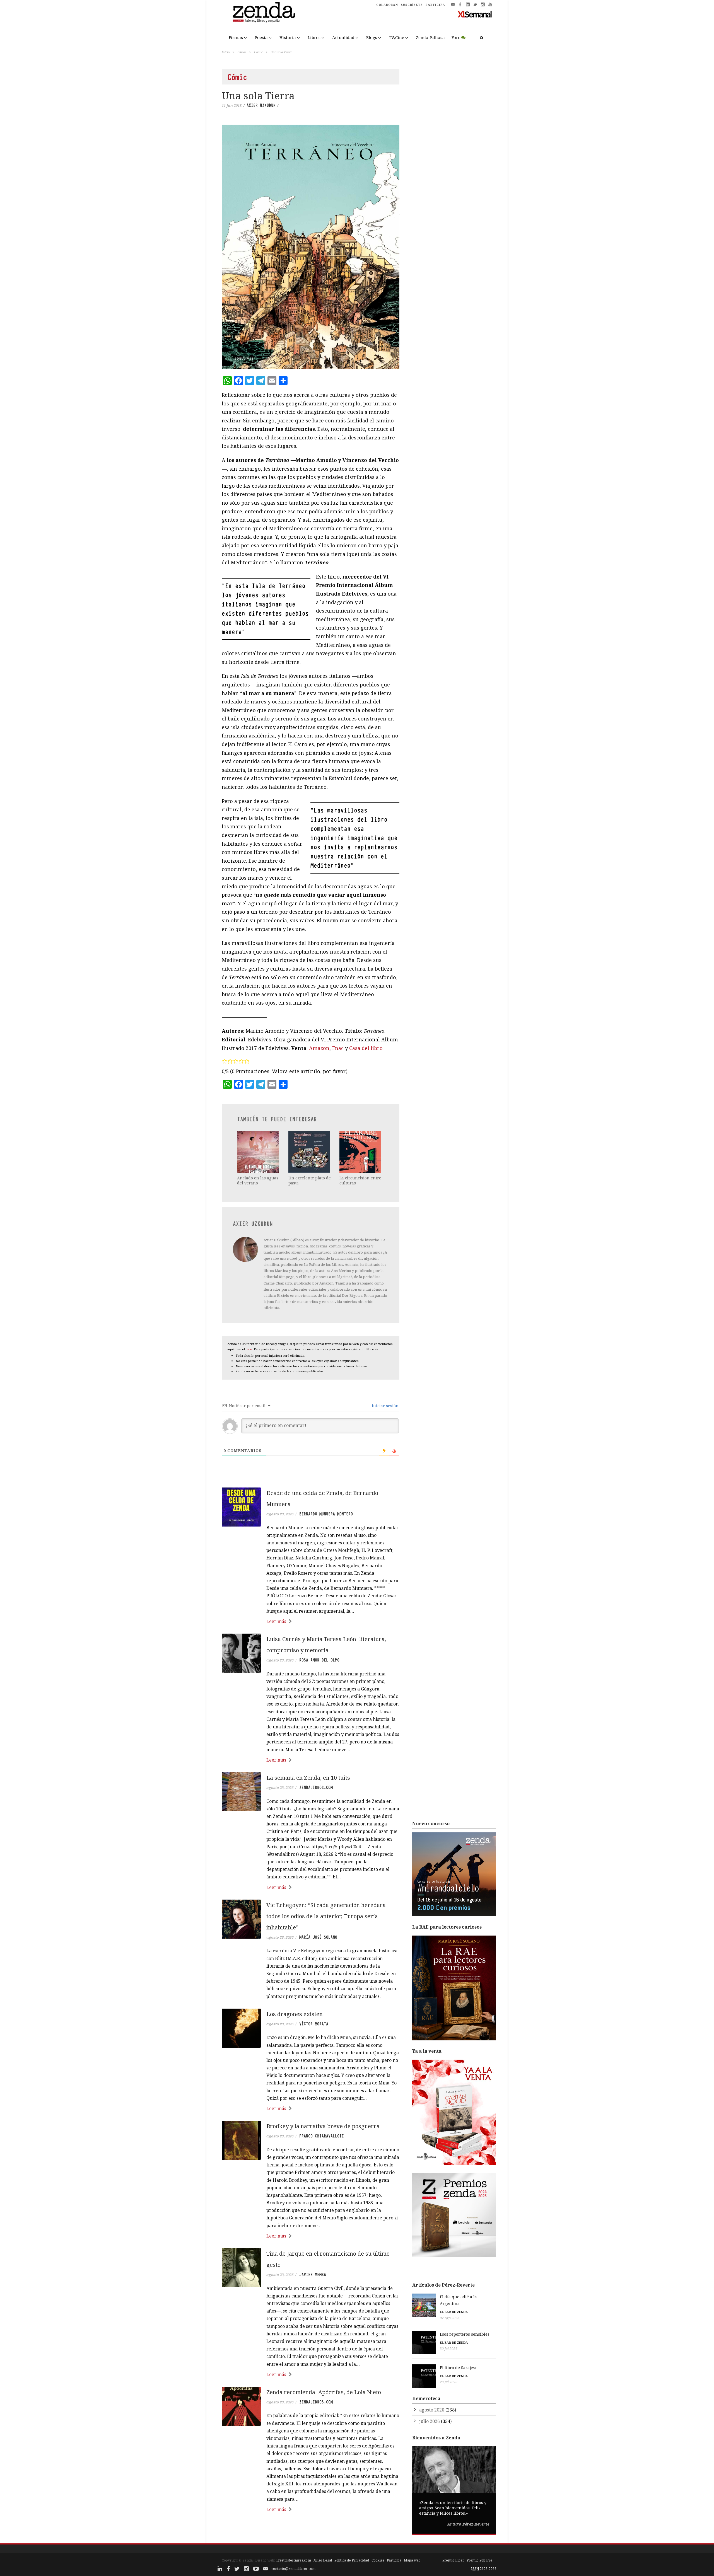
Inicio (226, 52)
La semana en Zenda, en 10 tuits (308, 1778)
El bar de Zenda (454, 2312)
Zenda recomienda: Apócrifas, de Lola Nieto (324, 2392)
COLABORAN (387, 5)
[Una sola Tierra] (311, 247)
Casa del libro (366, 1048)
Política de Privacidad (352, 2560)
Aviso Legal (323, 2560)
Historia (288, 37)
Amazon (319, 1048)
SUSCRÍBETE (412, 5)
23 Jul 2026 (449, 2382)
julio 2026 (430, 2421)
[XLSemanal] (475, 14)
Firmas (236, 37)
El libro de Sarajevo (459, 2368)
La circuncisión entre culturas (360, 1180)
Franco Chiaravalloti (322, 2136)
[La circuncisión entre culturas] (361, 1152)
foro (249, 1349)
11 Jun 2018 (232, 105)
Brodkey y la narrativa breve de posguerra (323, 2126)
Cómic (258, 52)
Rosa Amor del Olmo (319, 1660)
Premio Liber (453, 2560)
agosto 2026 (432, 2410)
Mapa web (412, 2560)
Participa (394, 2560)
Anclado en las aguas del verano (258, 1180)
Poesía (261, 37)
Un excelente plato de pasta (310, 1180)
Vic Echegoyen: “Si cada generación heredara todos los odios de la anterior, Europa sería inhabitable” (326, 1916)
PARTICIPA (435, 5)
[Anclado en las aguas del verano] (259, 1152)
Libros (314, 37)
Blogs (372, 37)
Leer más (276, 1621)
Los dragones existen (295, 2014)
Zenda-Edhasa (430, 37)
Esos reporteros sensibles (465, 2334)
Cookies (378, 2560)
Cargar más (311, 2530)
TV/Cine (396, 37)
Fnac (338, 1048)
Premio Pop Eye (479, 2560)
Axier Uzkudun (261, 105)
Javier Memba (313, 2275)
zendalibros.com (316, 1788)
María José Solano (318, 1937)
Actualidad (343, 37)
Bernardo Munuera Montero (326, 1514)
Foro (456, 37)
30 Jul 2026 (449, 2349)
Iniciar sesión (385, 1406)
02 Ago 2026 (450, 2318)
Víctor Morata (314, 2024)
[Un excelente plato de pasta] (310, 1152)
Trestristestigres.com (293, 2560)
